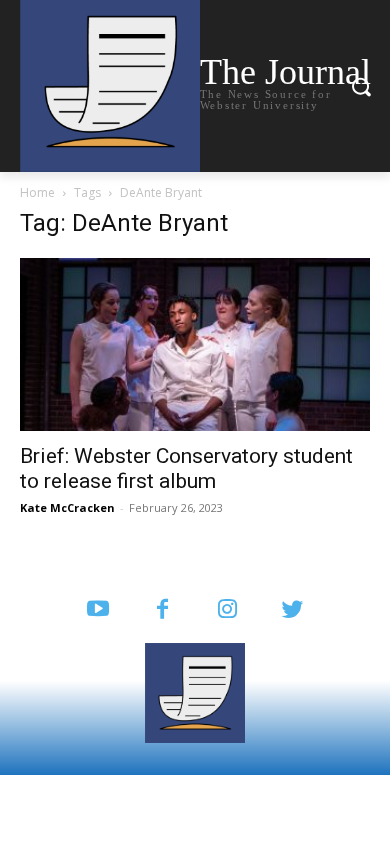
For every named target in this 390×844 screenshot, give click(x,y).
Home (37, 192)
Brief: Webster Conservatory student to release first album (186, 468)
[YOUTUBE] (97, 610)
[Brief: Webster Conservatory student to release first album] (195, 344)
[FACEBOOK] (162, 610)
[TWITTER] (292, 610)
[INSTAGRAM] (227, 610)
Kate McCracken (67, 507)
